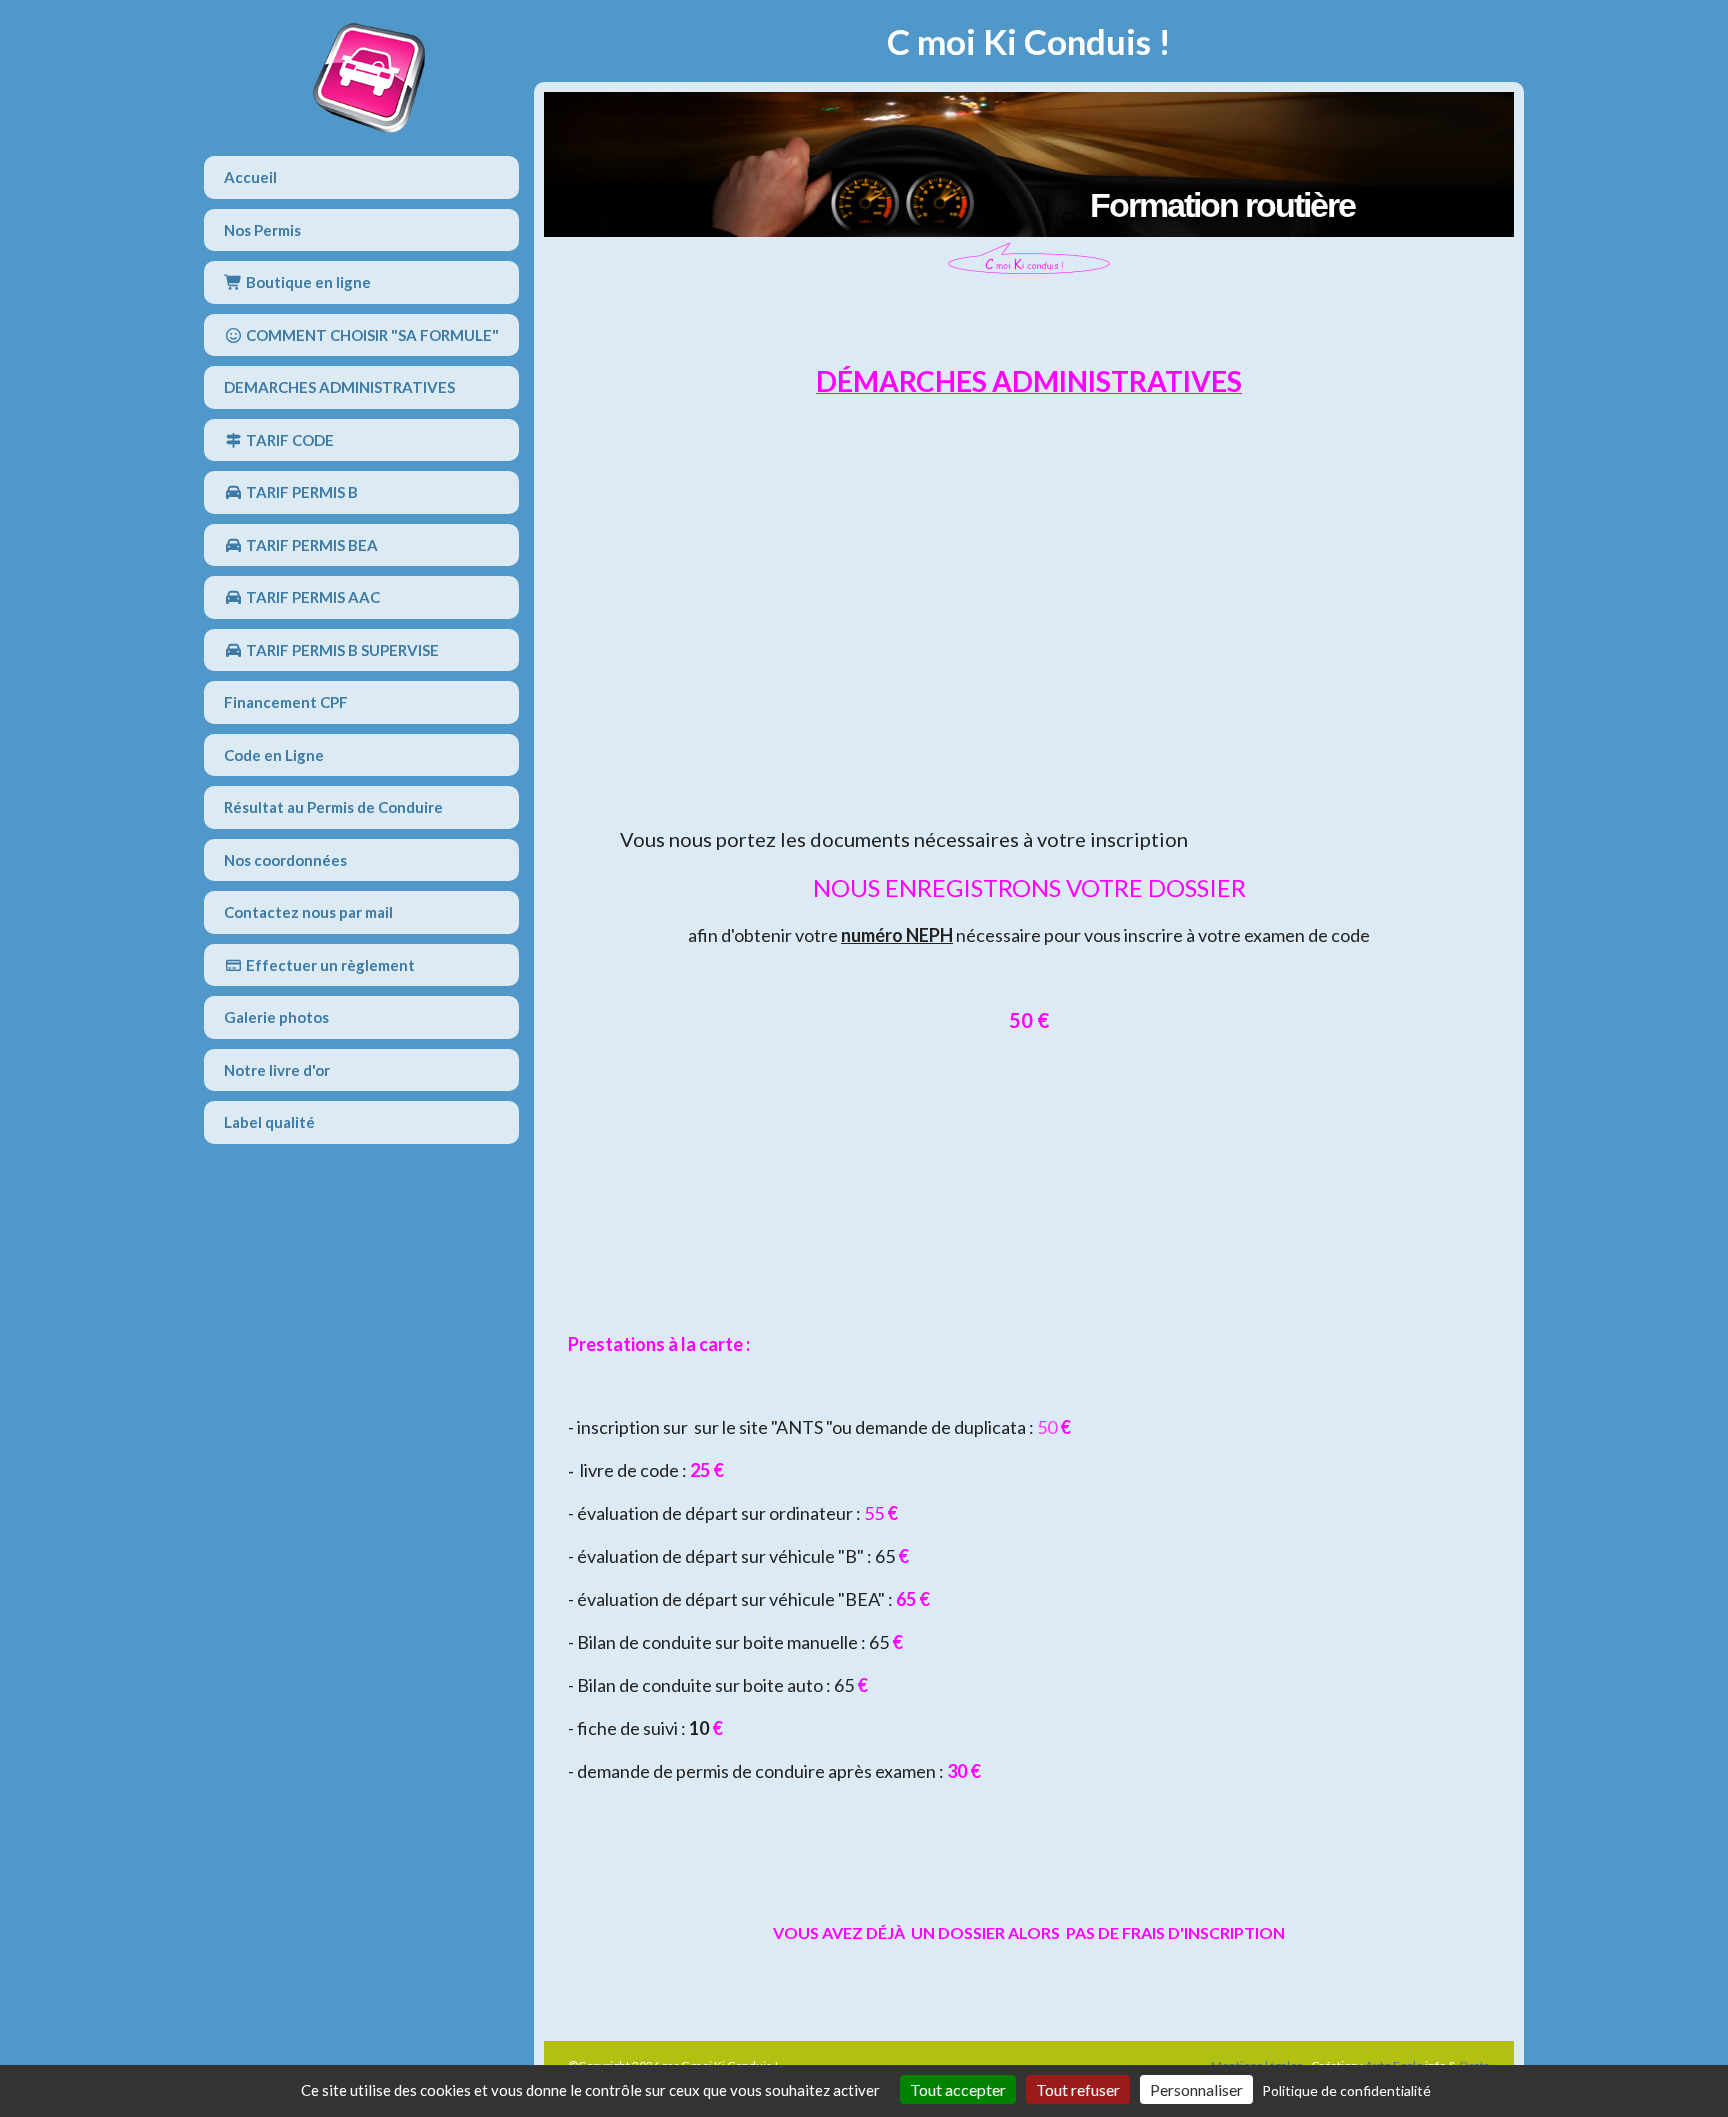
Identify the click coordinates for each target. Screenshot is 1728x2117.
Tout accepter (958, 2089)
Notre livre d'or (277, 1070)
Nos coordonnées (285, 860)
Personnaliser (1196, 2089)
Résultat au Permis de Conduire (333, 807)
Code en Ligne (274, 755)
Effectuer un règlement (329, 965)
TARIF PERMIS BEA (310, 545)
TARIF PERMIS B (300, 492)
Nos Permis (262, 230)
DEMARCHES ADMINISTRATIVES (339, 387)
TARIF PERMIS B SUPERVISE (341, 650)
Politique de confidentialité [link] (1346, 2090)
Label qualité (269, 1122)
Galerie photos (276, 1017)
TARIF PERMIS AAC (311, 597)
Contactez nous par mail (308, 912)
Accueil (250, 177)
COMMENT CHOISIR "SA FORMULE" (371, 335)
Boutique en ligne (307, 282)
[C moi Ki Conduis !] (369, 78)
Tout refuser (1078, 2089)
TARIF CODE (288, 440)
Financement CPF (286, 702)
